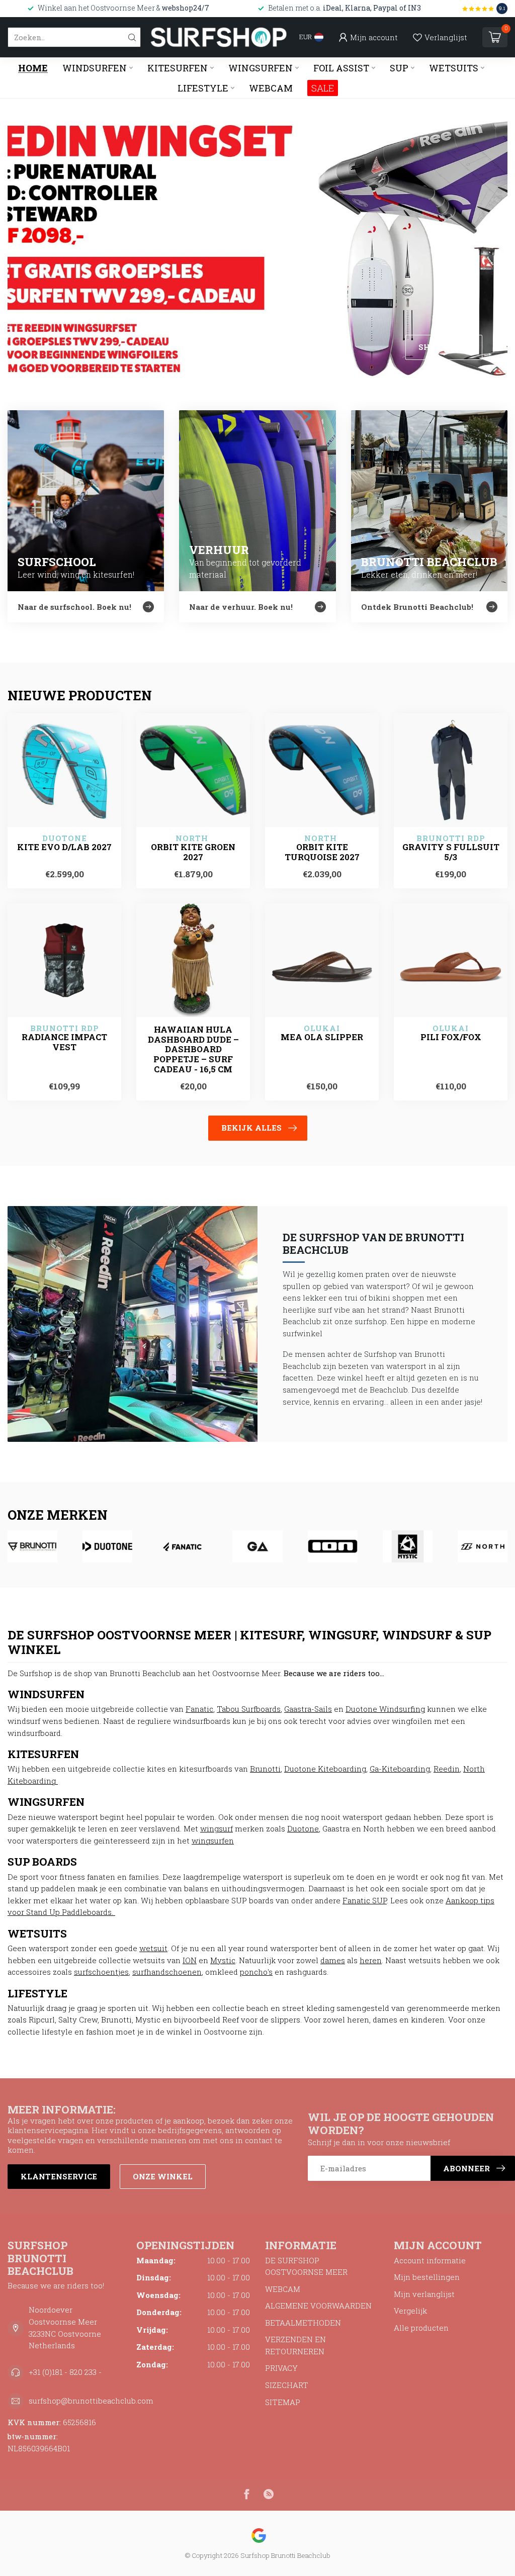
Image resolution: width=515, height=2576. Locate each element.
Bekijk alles (251, 1128)
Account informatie (430, 2260)
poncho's (256, 1972)
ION (190, 1960)
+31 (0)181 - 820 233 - (65, 2372)
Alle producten (421, 2328)
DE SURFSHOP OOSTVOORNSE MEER (306, 2266)
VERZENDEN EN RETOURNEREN (295, 2345)
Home (33, 68)
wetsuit (153, 1948)
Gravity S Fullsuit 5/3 (451, 852)
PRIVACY (281, 2368)
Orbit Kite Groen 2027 (193, 852)
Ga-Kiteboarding (400, 1769)
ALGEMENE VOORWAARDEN (318, 2306)
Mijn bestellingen (427, 2277)
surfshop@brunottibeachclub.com (91, 2401)
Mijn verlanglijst (424, 2294)
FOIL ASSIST (341, 68)
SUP (399, 68)
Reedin (447, 1769)
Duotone (303, 1828)
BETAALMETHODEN (303, 2323)
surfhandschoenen (167, 1972)
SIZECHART (287, 2385)
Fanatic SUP (365, 1900)
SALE (323, 88)
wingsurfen (213, 1841)
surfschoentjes (101, 1972)
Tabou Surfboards (249, 1709)
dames (333, 1960)
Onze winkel (163, 2176)
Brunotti (265, 1769)
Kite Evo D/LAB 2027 (64, 847)
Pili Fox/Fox (451, 1037)
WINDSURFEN (95, 68)
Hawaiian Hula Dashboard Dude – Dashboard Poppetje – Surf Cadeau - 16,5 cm (193, 1049)
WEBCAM (271, 88)
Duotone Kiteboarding (325, 1769)
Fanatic (199, 1709)
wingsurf (217, 1828)
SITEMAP (283, 2402)
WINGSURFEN (261, 68)
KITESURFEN (178, 68)
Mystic (223, 1960)
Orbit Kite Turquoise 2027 (322, 852)
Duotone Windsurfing (385, 1709)
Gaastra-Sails (308, 1709)
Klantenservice (59, 2176)
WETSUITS (454, 68)
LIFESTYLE (203, 88)
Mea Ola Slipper (322, 1037)
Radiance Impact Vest (64, 1042)
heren (371, 1960)
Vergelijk (410, 2311)
